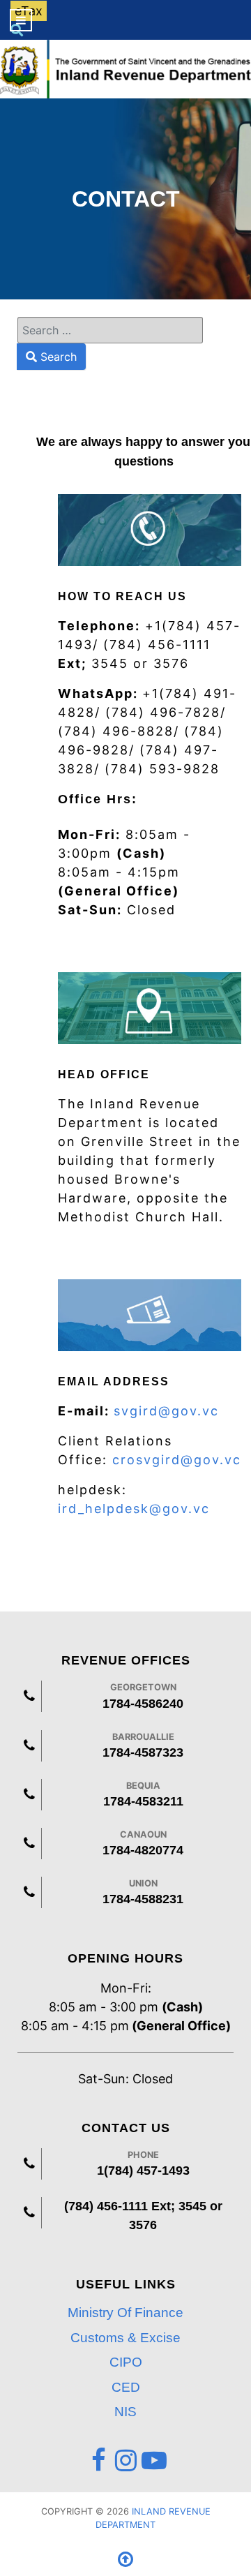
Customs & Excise (125, 2338)
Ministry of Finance (125, 2313)
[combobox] (110, 330)
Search (57, 357)
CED (126, 2387)
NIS (125, 2412)
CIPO (126, 2362)
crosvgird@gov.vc (177, 1460)
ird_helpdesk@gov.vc (134, 1509)
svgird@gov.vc (169, 1411)
